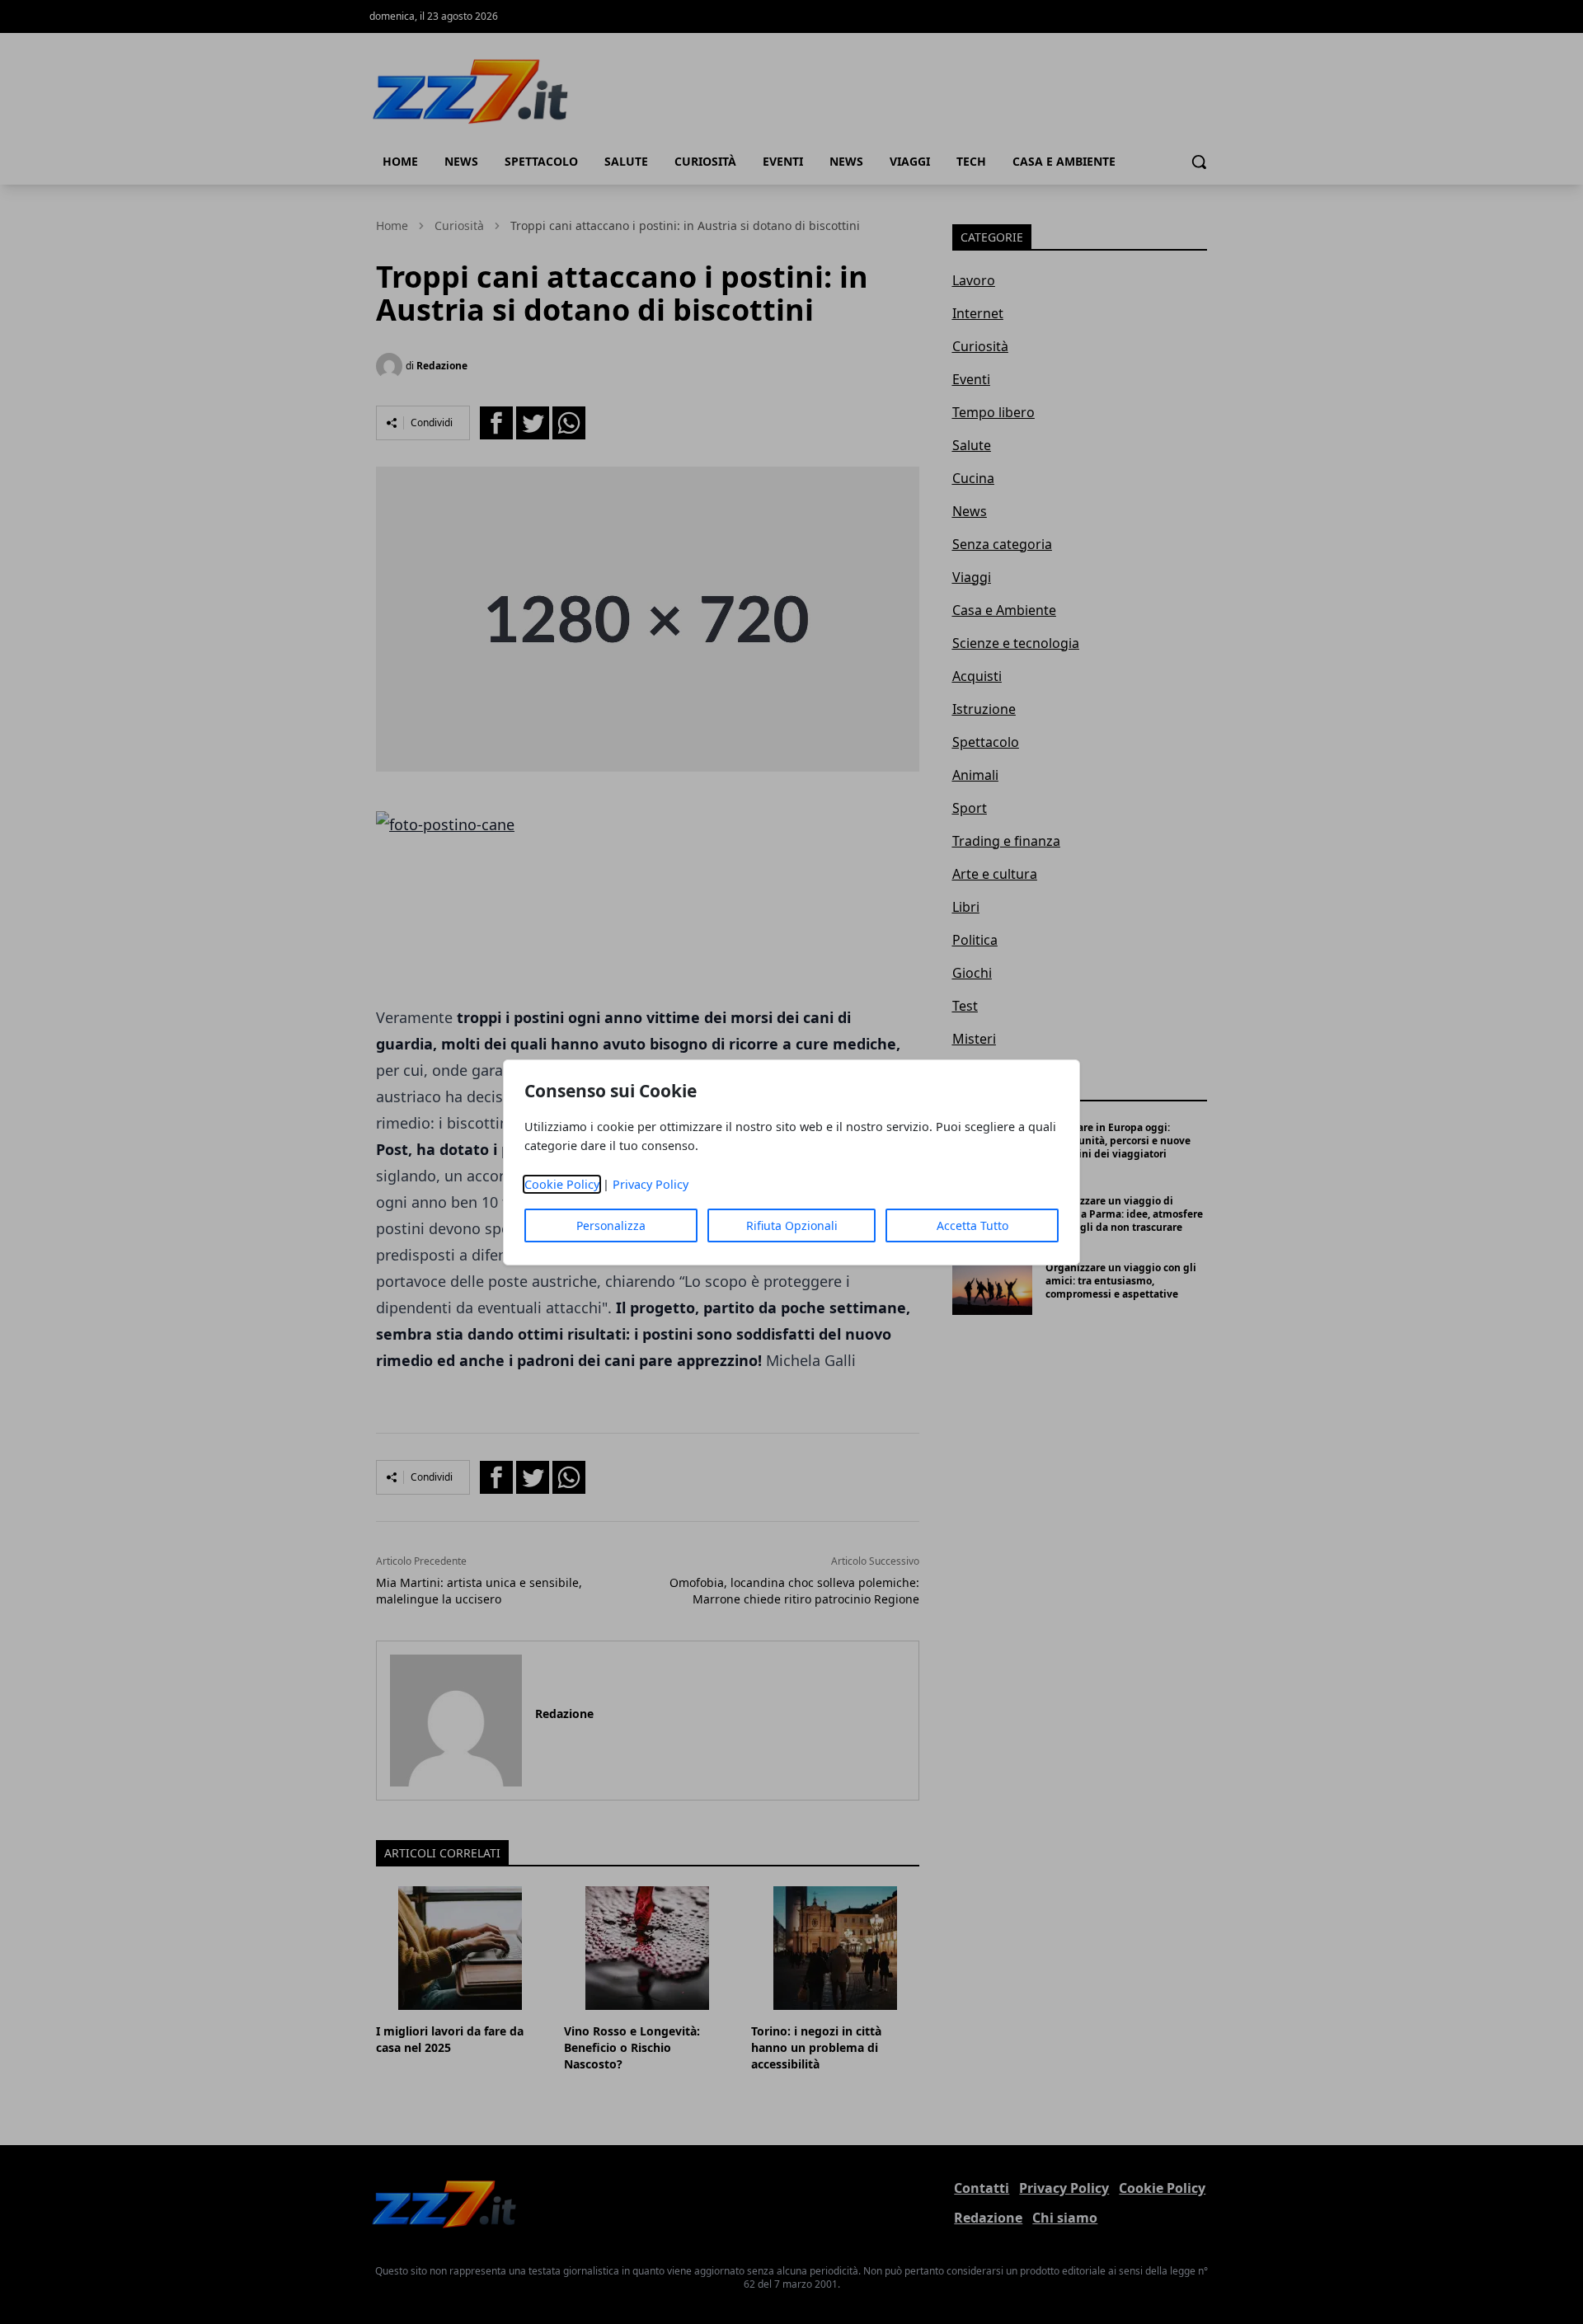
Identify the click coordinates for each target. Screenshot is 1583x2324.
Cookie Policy (562, 1184)
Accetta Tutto (972, 1225)
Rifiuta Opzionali (792, 1225)
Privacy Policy (651, 1184)
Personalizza (611, 1225)
